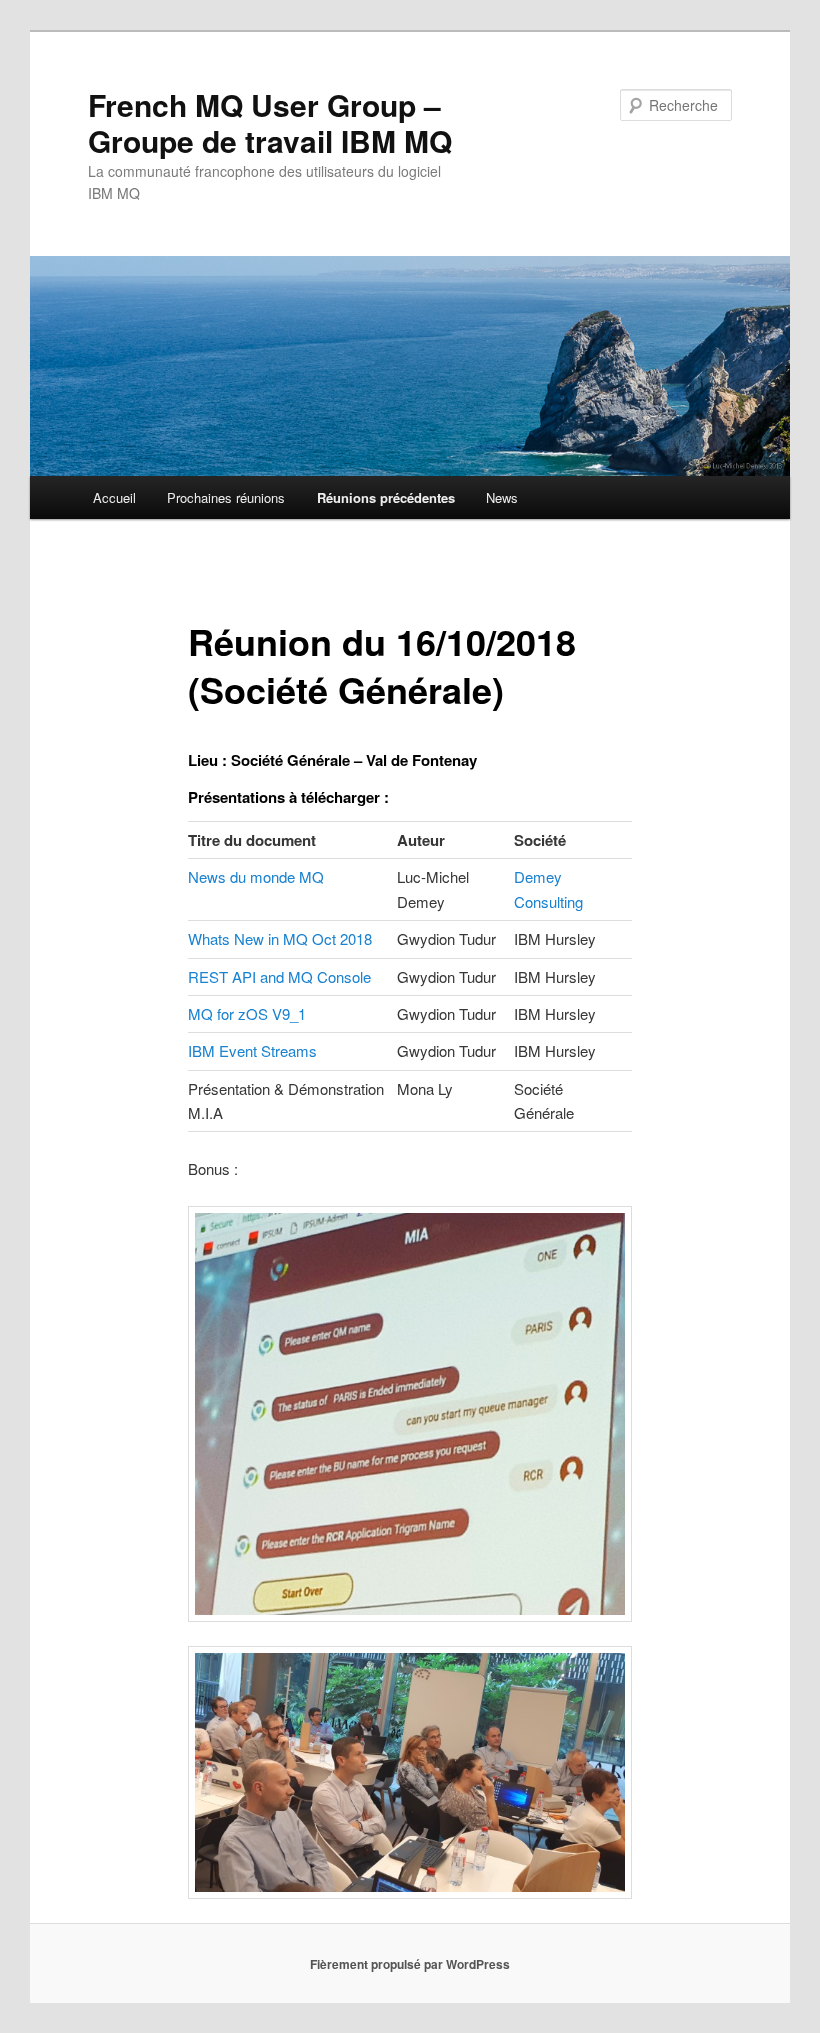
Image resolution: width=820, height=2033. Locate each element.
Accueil (114, 497)
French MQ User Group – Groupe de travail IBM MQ (270, 122)
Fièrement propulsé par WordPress (410, 1964)
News (502, 497)
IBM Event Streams (252, 1050)
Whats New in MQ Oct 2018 (280, 938)
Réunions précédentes (386, 497)
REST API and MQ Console (279, 976)
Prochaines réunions (226, 497)
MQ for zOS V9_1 (247, 1013)
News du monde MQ (256, 876)
